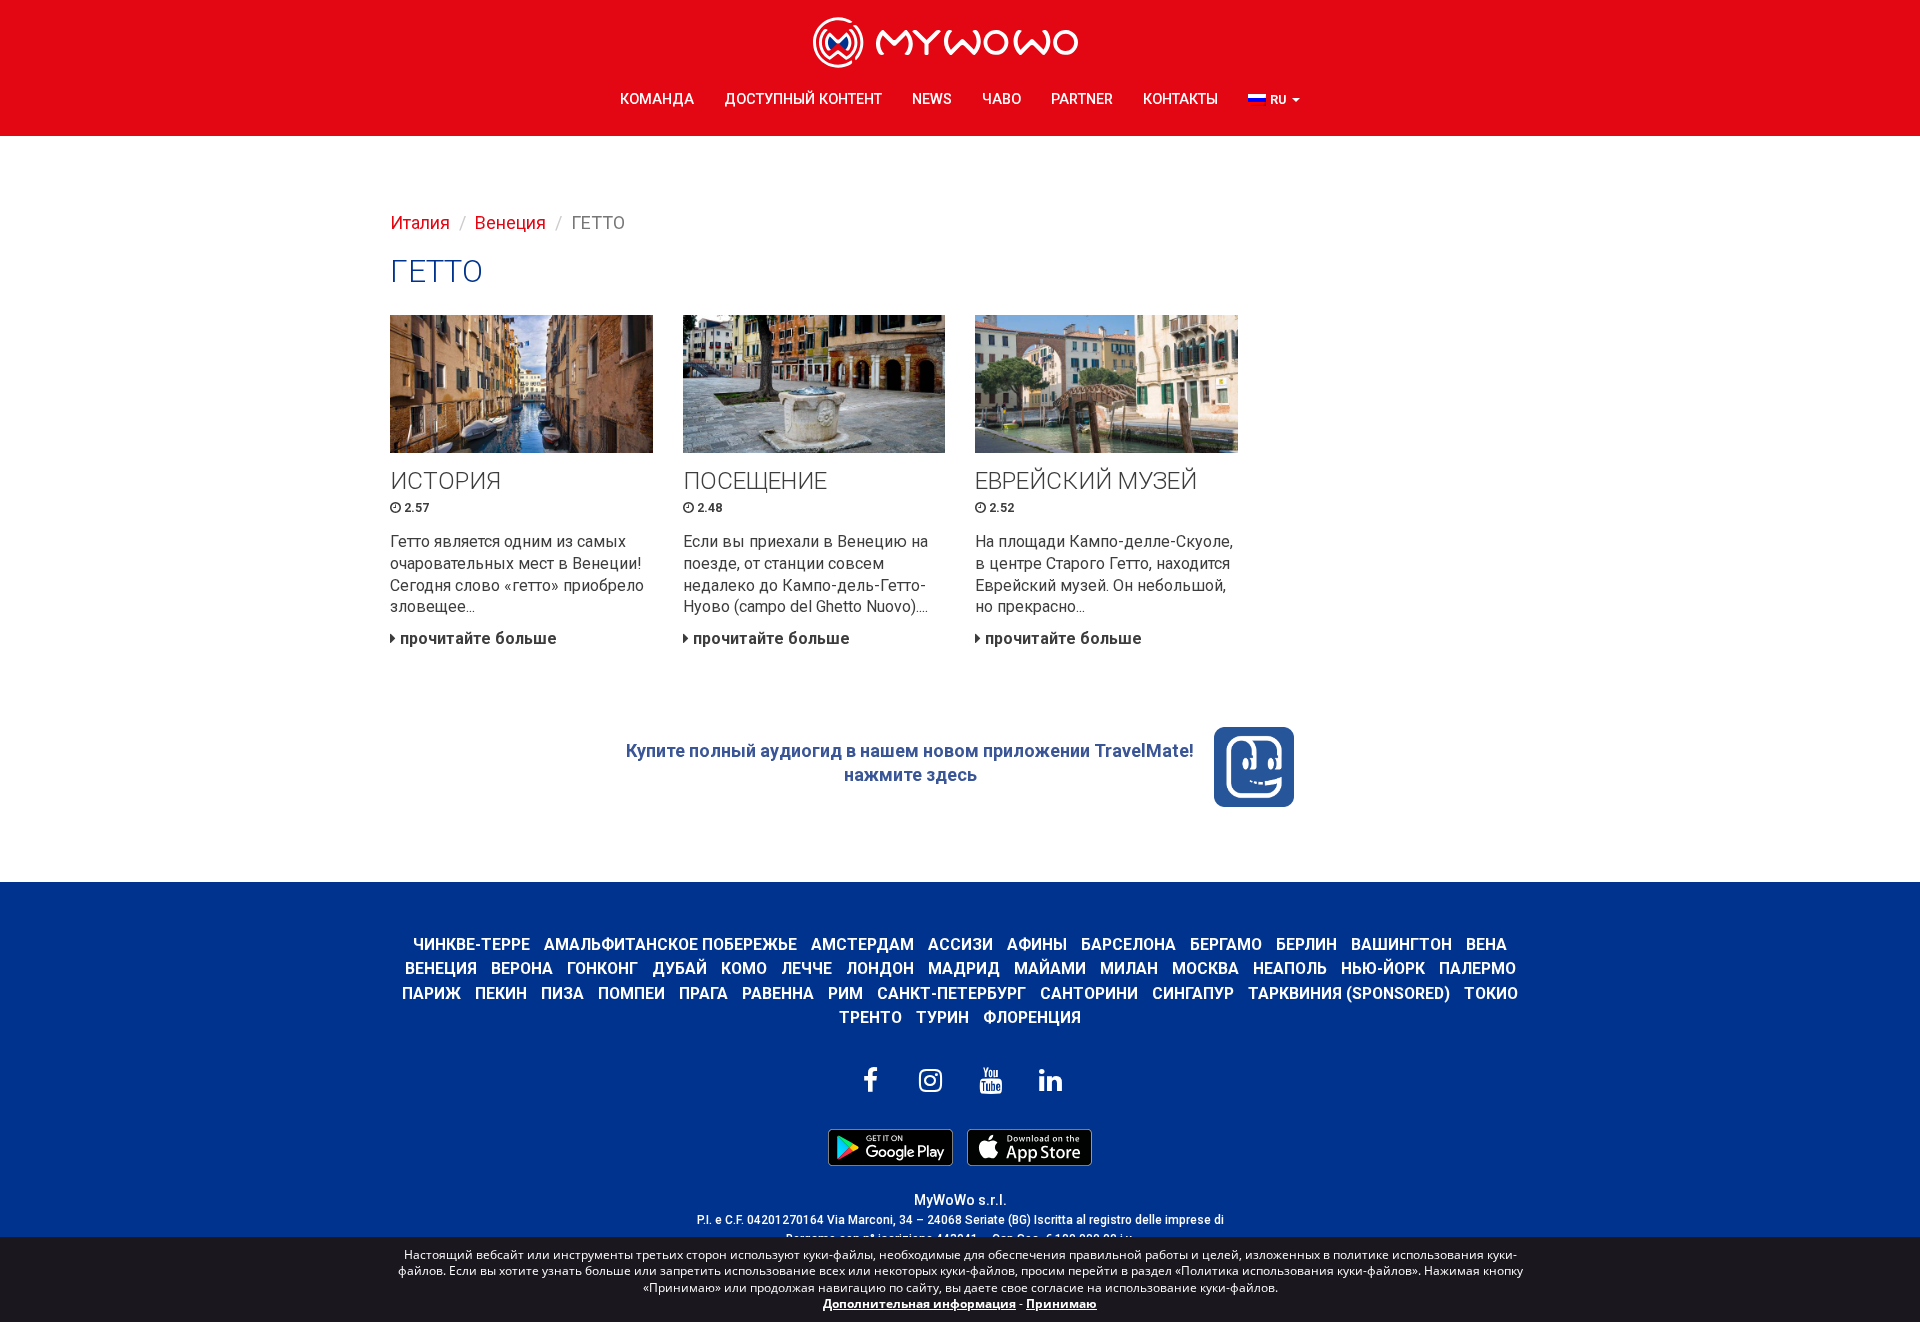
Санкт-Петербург (951, 993)
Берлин (1306, 944)
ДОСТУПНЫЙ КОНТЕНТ (803, 99)
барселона (1128, 944)
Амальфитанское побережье (670, 944)
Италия (420, 222)
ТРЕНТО (870, 1017)
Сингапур (1193, 993)
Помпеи (631, 993)
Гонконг (602, 968)
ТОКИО (1491, 993)
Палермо (1477, 968)
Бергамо (1226, 944)
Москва (1205, 968)
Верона (522, 968)
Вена (1486, 944)
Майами (1050, 968)
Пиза (562, 993)
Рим (845, 993)
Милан (1129, 968)
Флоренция (1032, 1017)
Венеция (510, 222)
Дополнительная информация (919, 1303)
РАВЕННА (778, 993)
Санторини (1089, 993)
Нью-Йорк (1383, 968)
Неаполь (1290, 968)
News (932, 99)
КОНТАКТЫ (1180, 99)
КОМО (744, 968)
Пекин (501, 993)
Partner (1082, 99)
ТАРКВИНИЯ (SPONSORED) (1349, 993)
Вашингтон (1401, 944)
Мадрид (964, 968)
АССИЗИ (960, 944)
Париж (431, 993)
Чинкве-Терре (471, 944)
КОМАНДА (657, 99)
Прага (703, 993)
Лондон (880, 968)
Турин (942, 1017)
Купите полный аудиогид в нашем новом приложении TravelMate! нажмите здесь (910, 762)
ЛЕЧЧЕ (806, 968)
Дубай (679, 968)
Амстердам (862, 944)
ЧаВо (1001, 99)
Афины (1037, 944)
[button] (1274, 100)
